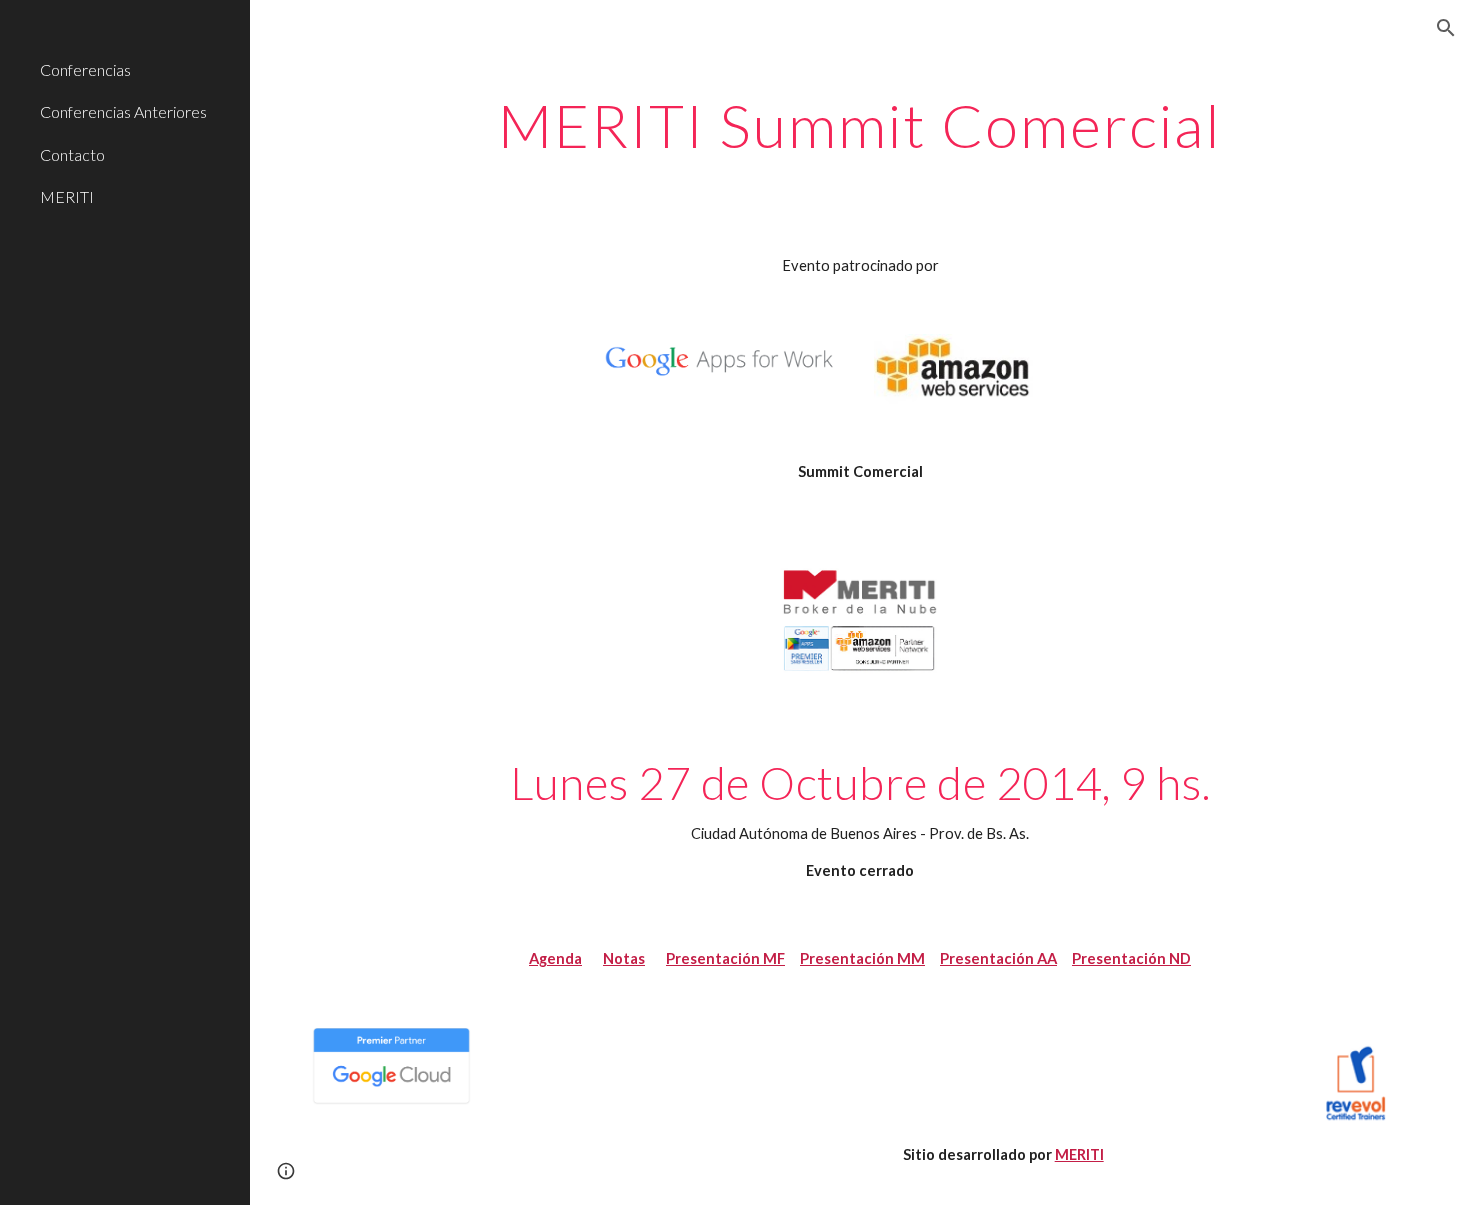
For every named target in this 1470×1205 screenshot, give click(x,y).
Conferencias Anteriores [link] (123, 111)
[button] (1446, 28)
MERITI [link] (67, 196)
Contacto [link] (72, 154)
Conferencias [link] (85, 69)
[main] (860, 125)
